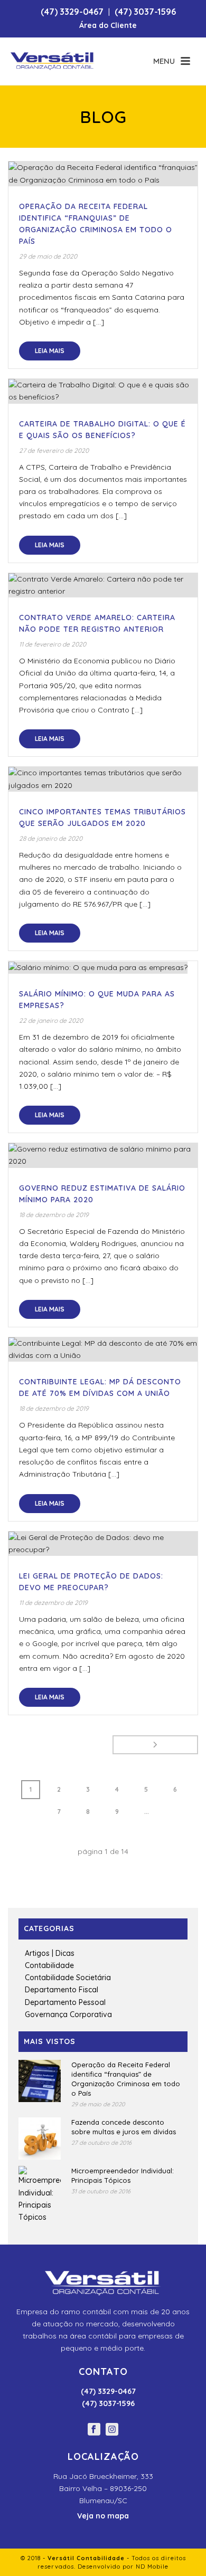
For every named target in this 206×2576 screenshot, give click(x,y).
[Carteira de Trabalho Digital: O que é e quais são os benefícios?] (103, 391)
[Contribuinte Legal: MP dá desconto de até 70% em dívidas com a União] (103, 1349)
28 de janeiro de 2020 (51, 838)
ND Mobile (152, 2567)
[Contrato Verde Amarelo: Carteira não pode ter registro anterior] (103, 585)
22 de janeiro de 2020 (51, 1020)
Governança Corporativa (68, 2014)
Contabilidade (49, 1965)
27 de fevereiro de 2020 (54, 450)
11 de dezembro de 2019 (53, 1603)
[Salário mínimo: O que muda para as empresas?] (103, 967)
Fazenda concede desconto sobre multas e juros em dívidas (124, 2127)
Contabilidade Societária (68, 1978)
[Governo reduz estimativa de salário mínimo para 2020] (103, 1155)
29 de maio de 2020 (48, 256)
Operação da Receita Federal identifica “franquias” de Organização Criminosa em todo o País (126, 2079)
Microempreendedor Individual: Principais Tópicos (123, 2175)
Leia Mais (50, 351)
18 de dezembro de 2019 (54, 1215)
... (147, 1812)
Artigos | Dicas (50, 1953)
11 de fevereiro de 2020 (53, 644)
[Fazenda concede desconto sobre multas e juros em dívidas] (40, 2138)
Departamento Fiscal (62, 1990)
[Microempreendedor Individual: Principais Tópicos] (40, 2195)
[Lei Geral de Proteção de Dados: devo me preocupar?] (103, 1544)
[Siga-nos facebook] (94, 2430)
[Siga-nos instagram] (112, 2430)
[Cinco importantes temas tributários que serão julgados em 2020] (103, 779)
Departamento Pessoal (65, 2002)
